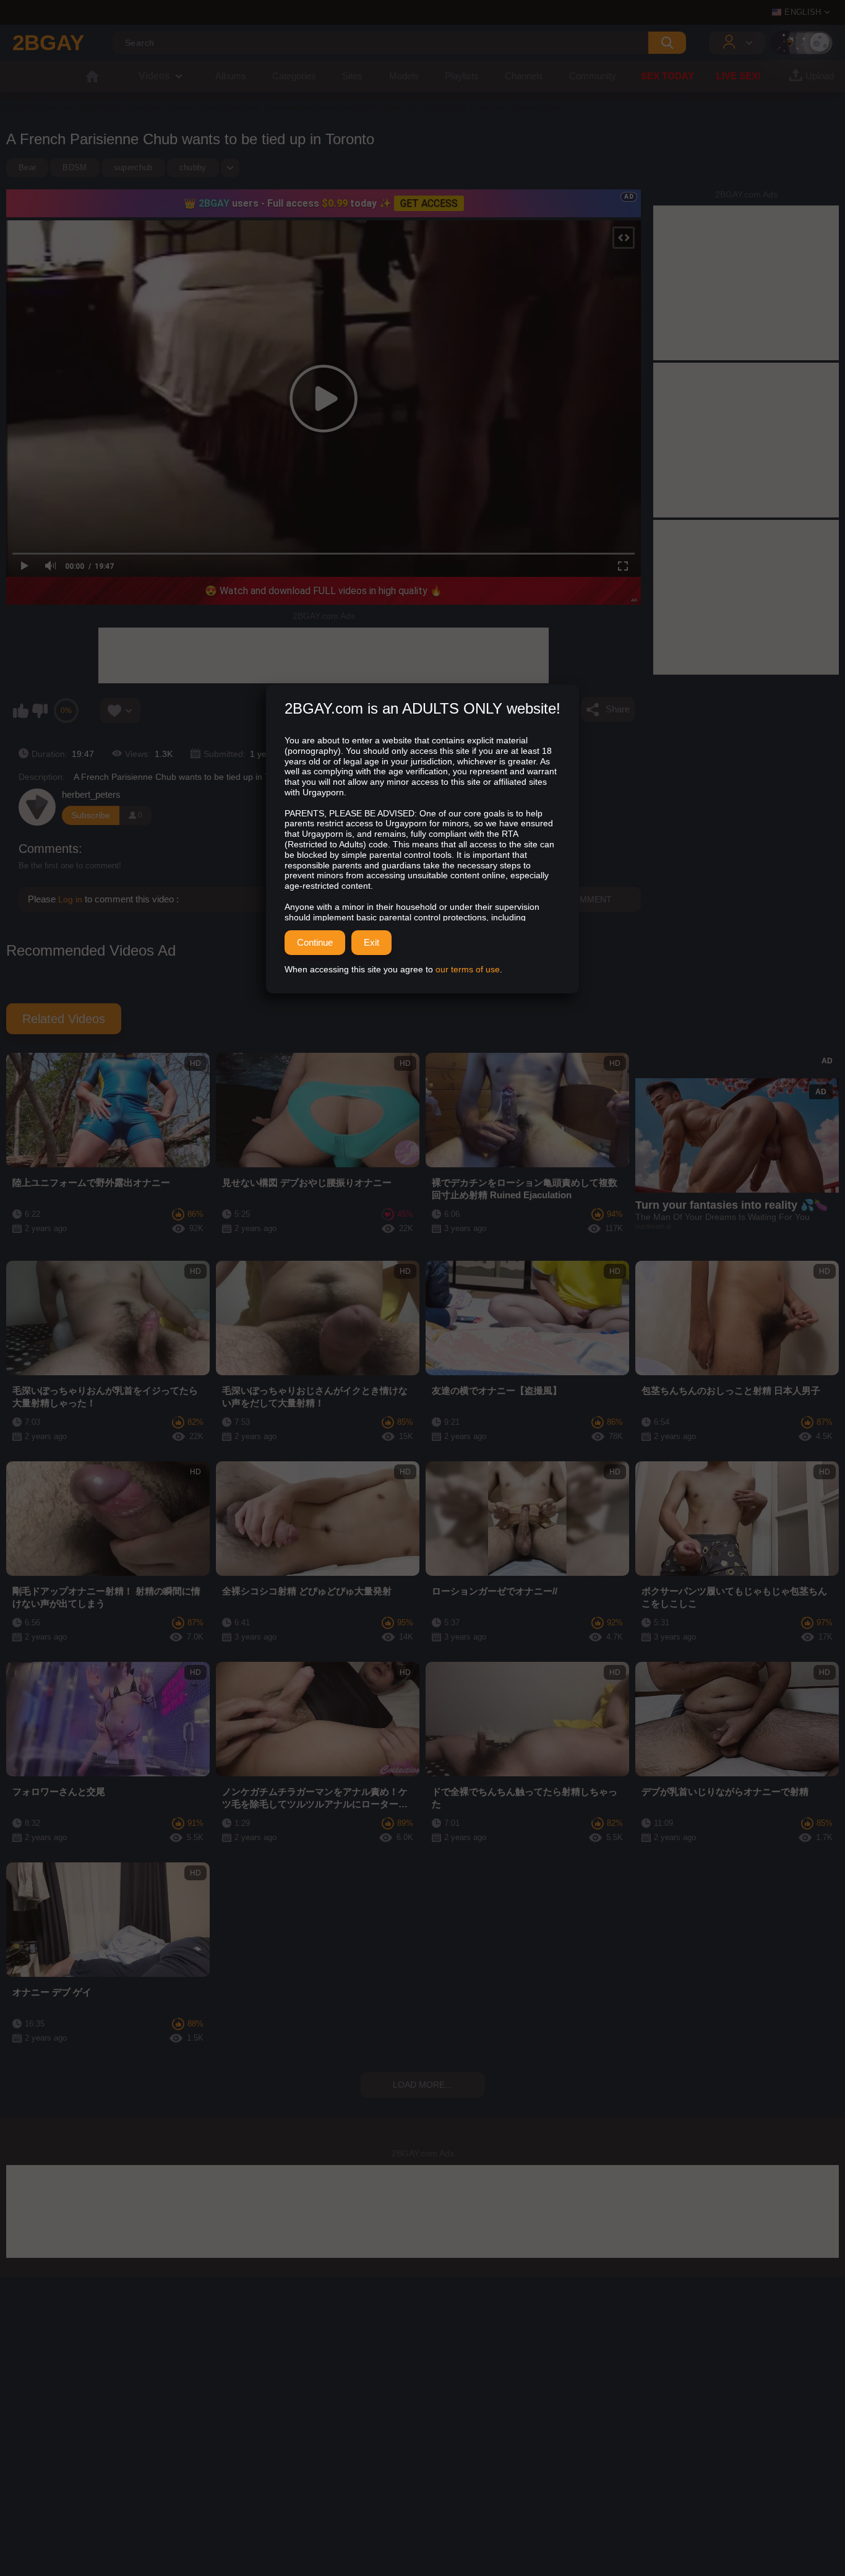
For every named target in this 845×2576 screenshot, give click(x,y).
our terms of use (468, 969)
